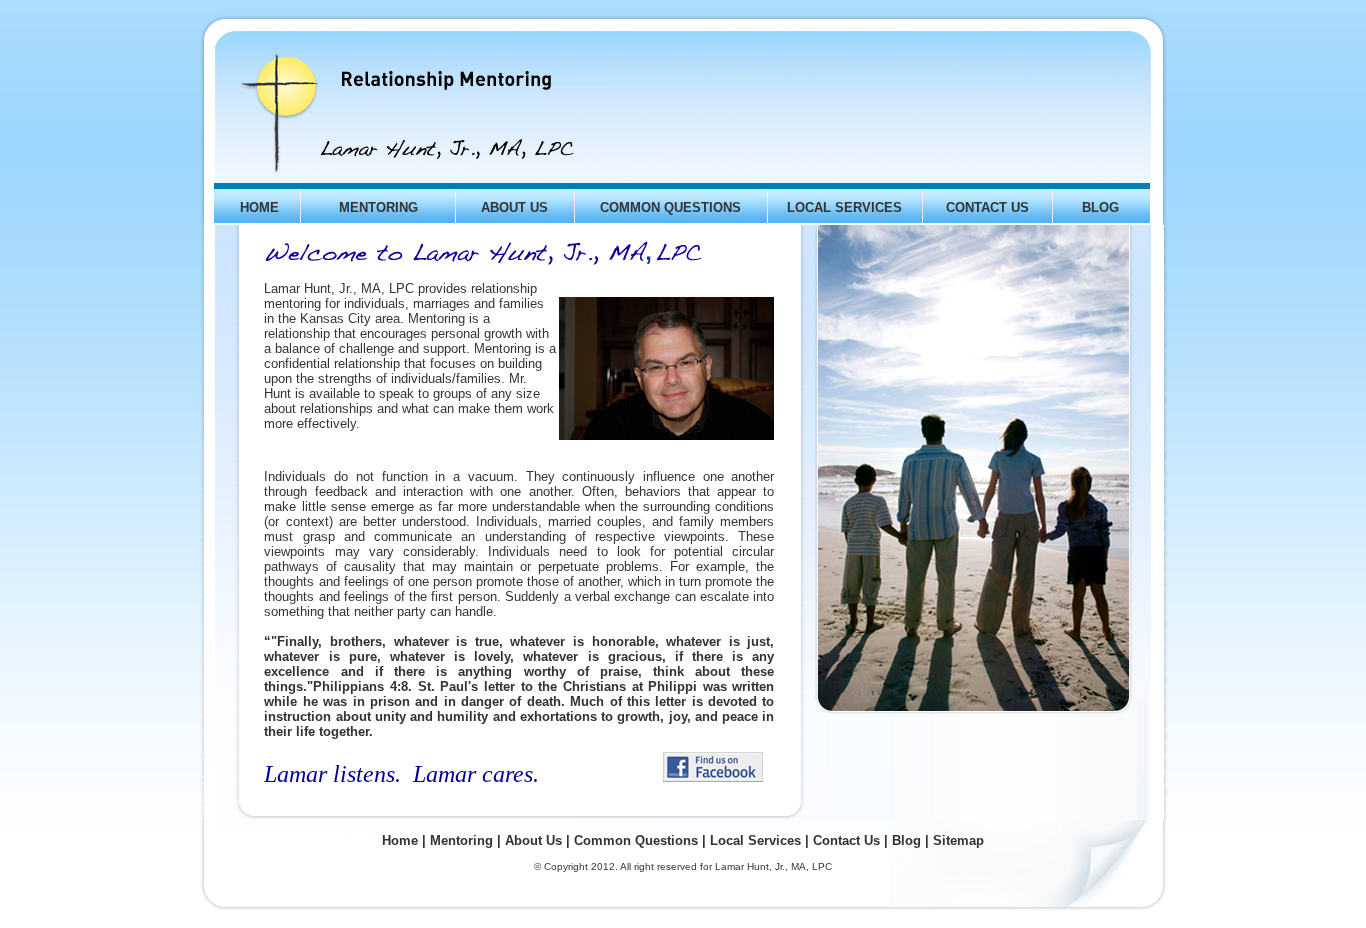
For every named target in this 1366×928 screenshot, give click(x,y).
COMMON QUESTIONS (670, 207)
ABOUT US (514, 207)
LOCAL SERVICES (844, 207)
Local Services (755, 840)
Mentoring (461, 840)
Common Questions (636, 840)
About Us (533, 840)
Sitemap (958, 840)
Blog (906, 840)
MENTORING (378, 207)
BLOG (1100, 207)
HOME (259, 207)
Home (400, 840)
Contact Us (846, 840)
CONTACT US (987, 207)
